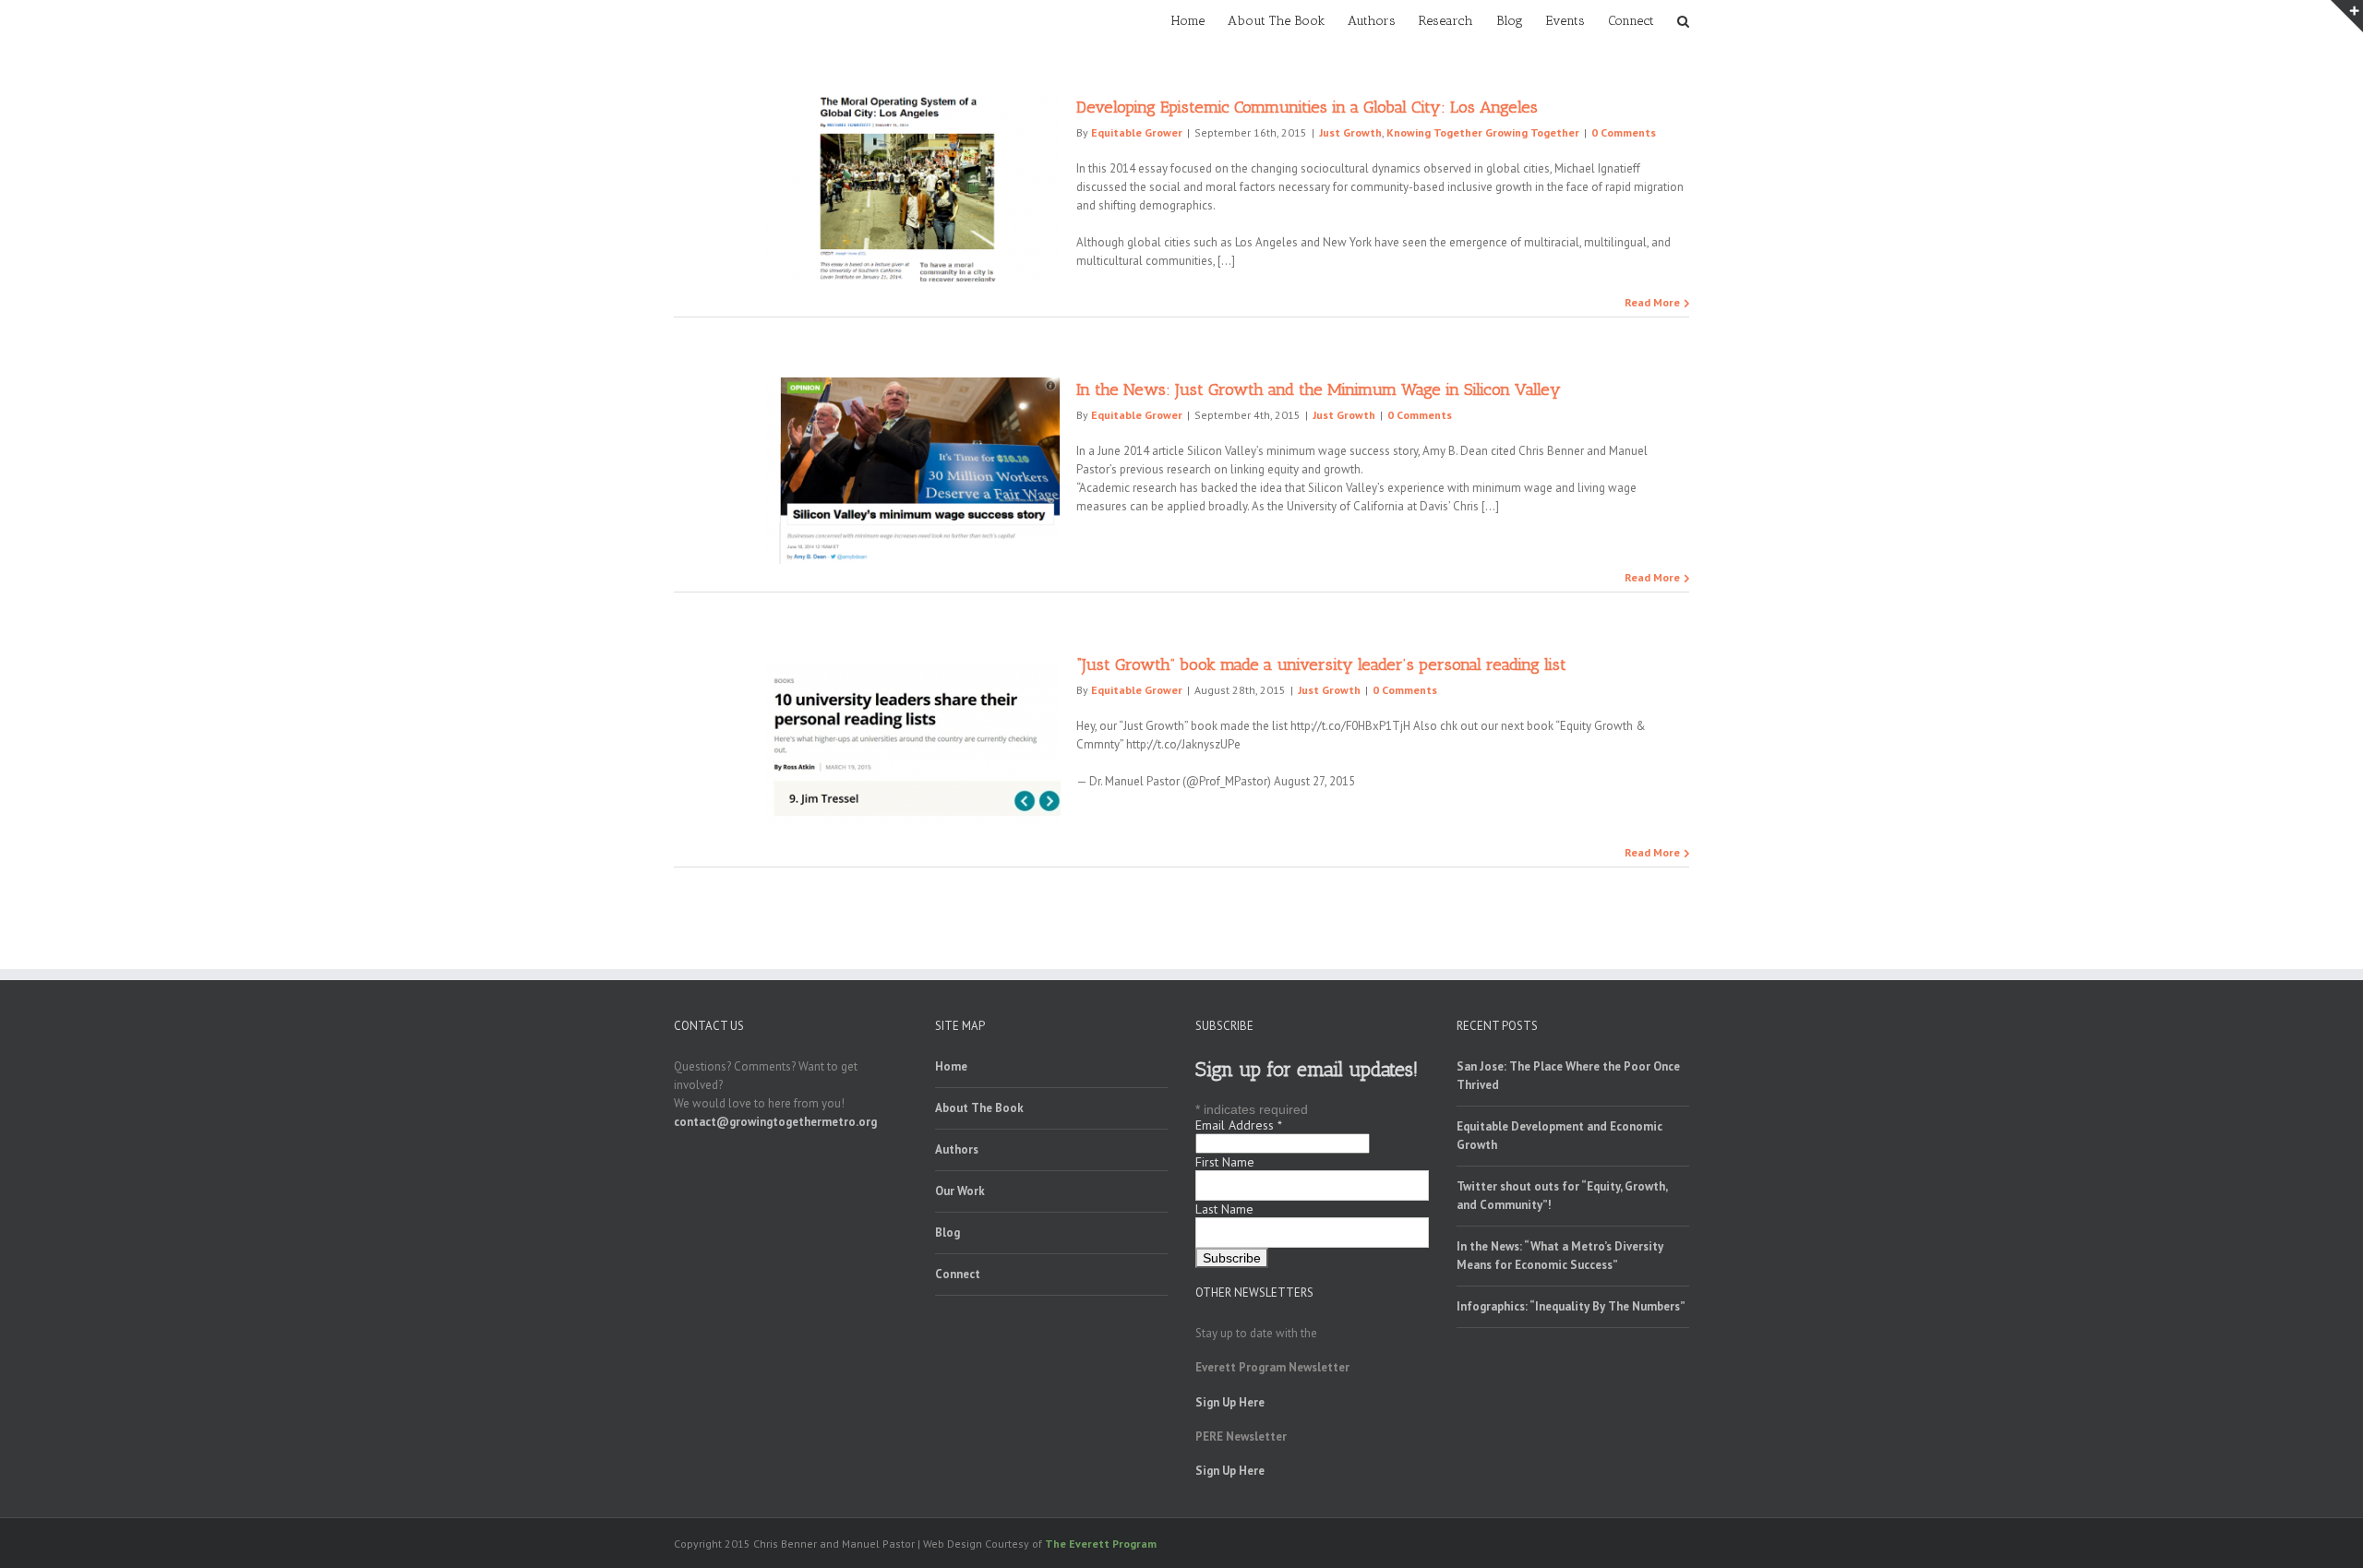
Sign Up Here (1230, 1402)
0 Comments (1624, 132)
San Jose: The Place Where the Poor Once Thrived (1568, 1076)
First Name (1225, 1162)
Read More (1652, 302)
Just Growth (1350, 132)
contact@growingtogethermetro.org (775, 1122)
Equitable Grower (1137, 132)
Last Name (1224, 1209)
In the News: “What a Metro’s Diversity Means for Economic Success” (1560, 1256)
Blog (948, 1233)
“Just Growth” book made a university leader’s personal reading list (1321, 664)
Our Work (960, 1191)
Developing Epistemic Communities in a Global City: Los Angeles (1307, 107)
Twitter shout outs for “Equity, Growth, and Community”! (1562, 1196)
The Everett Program (1101, 1544)
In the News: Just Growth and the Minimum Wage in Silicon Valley (1319, 389)
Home (951, 1066)
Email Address (1238, 1125)
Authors (957, 1149)
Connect (958, 1274)
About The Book (979, 1108)
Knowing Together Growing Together (1483, 132)
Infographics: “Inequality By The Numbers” (1571, 1306)
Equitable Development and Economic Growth (1559, 1136)
